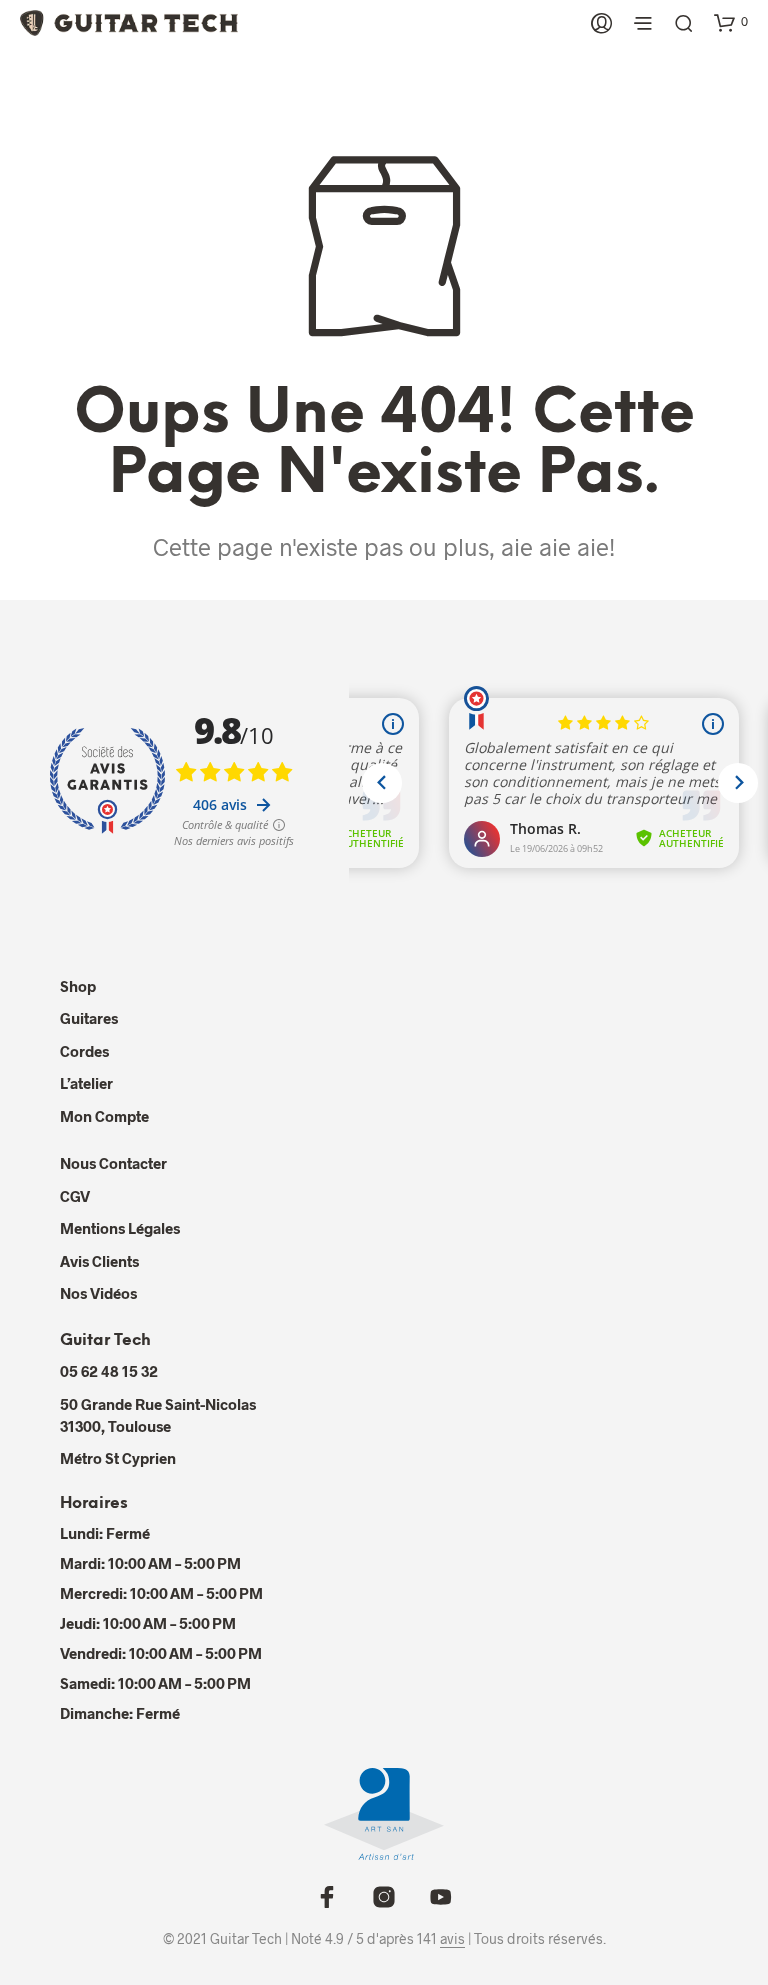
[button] (731, 22)
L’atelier (86, 1083)
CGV (75, 1196)
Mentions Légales (120, 1228)
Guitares (89, 1018)
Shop (78, 986)
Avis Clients (99, 1261)
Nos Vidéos (98, 1293)
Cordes (84, 1051)
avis (452, 1939)
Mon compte (104, 1116)
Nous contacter (113, 1163)
